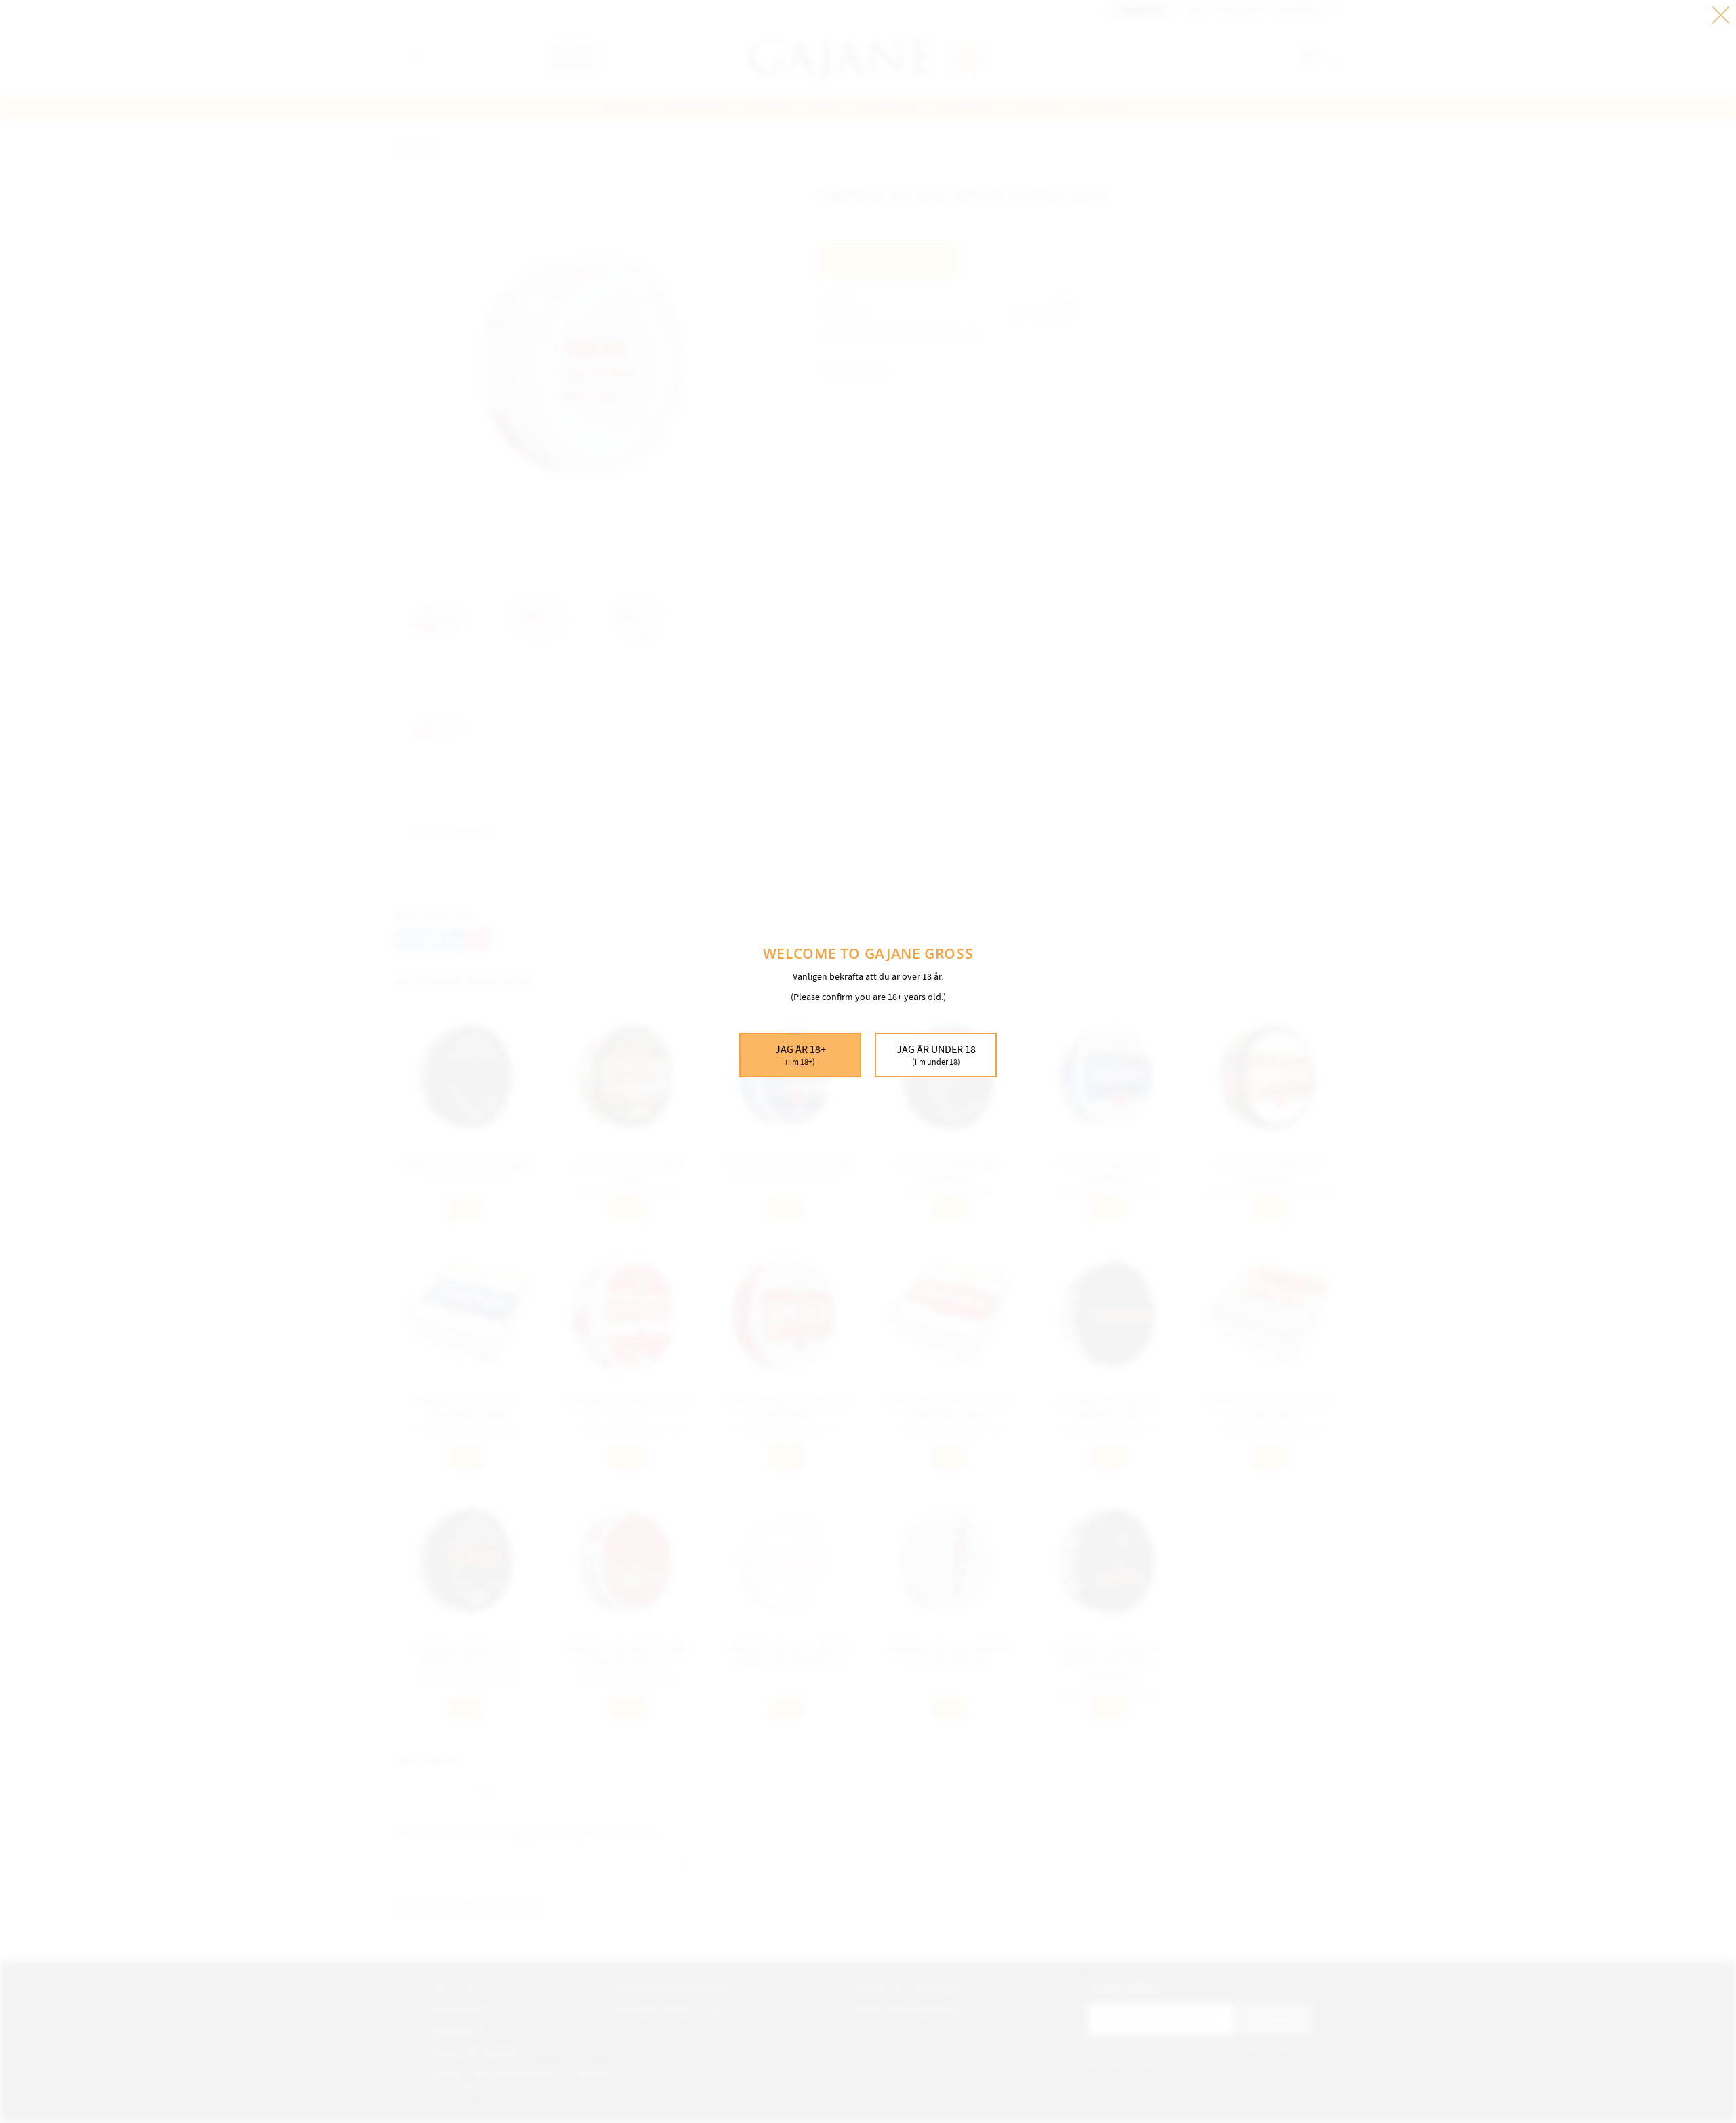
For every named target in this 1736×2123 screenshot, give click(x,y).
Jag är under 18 (936, 1055)
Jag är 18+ (801, 1055)
